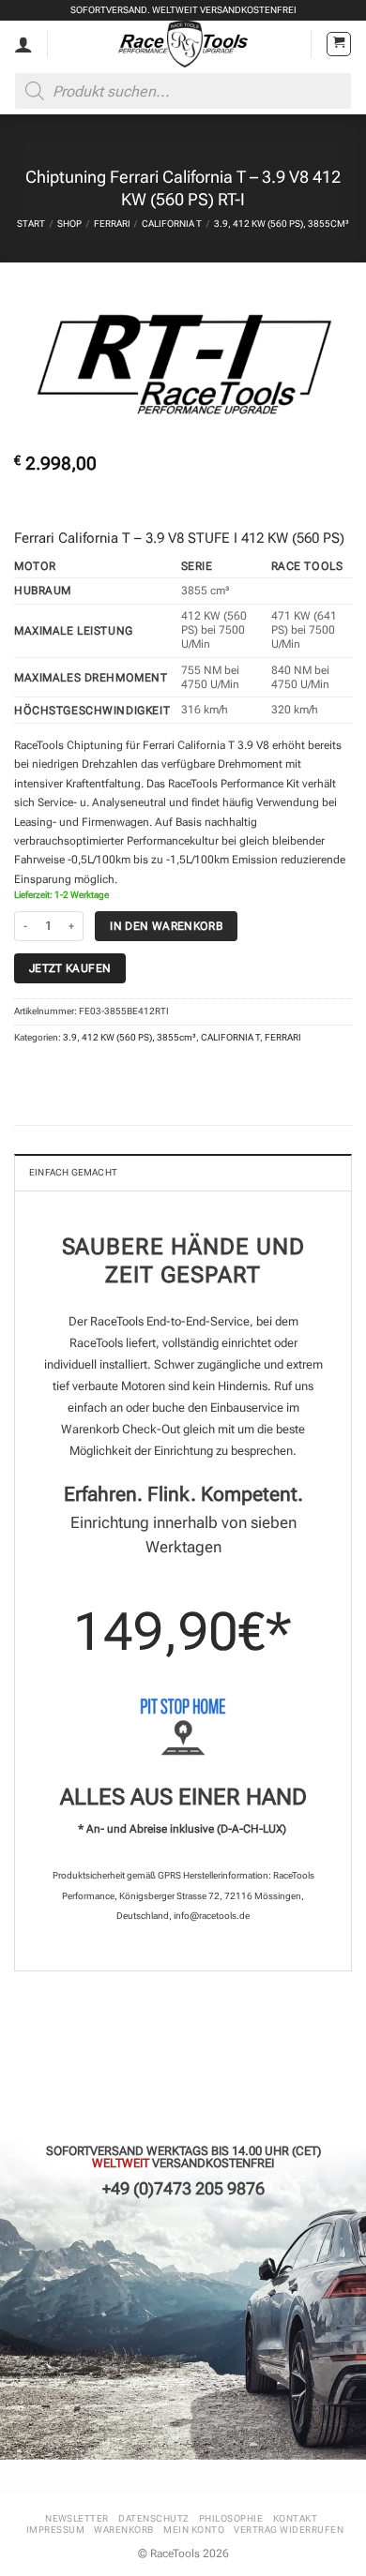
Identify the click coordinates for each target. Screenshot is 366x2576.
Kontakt (295, 2518)
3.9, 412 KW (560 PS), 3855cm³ (282, 224)
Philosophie (231, 2518)
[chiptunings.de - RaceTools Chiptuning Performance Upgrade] (183, 44)
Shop (69, 224)
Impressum (55, 2530)
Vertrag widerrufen (289, 2530)
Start (31, 224)
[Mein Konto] (23, 44)
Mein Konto (194, 2530)
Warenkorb (123, 2530)
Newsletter (77, 2518)
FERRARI (112, 224)
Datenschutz (153, 2518)
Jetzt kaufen (70, 968)
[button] (339, 44)
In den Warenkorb (166, 926)
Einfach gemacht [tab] (73, 1172)
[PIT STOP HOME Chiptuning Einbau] (183, 1727)
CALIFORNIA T (172, 224)
